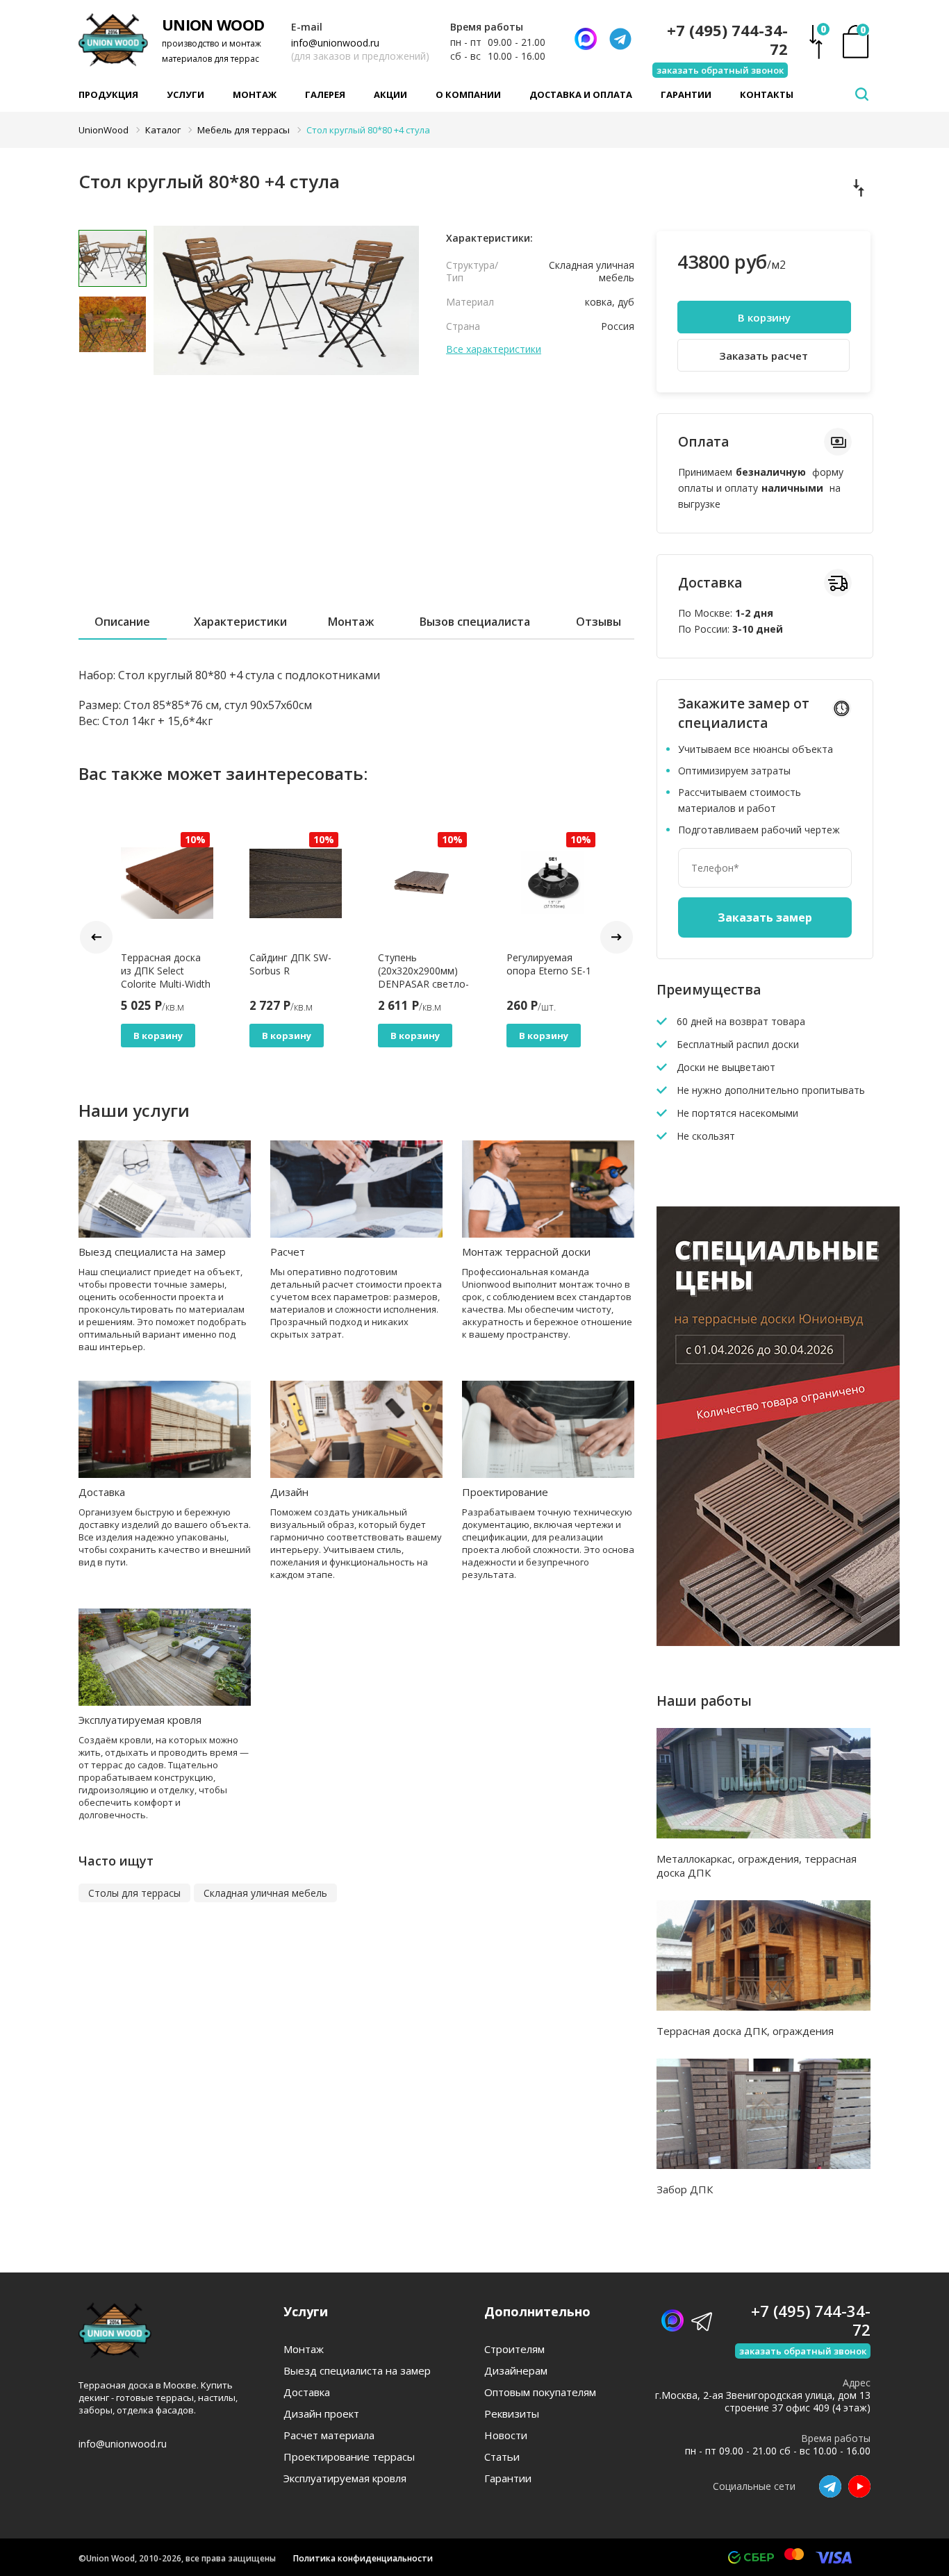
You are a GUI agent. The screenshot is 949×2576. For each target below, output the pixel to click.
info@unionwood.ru (335, 43)
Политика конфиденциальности (363, 2558)
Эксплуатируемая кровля (140, 1720)
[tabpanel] (287, 330)
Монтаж (255, 94)
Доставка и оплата (581, 94)
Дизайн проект (321, 2414)
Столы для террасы (134, 1893)
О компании (468, 94)
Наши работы (704, 1701)
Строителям (514, 2349)
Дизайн (289, 1492)
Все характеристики (494, 349)
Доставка (102, 1492)
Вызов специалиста (475, 622)
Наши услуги (134, 1110)
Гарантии (686, 94)
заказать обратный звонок (720, 70)
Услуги (185, 94)
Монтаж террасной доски (526, 1252)
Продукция (108, 94)
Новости (506, 2435)
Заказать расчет (764, 356)
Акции (390, 94)
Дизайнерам (516, 2371)
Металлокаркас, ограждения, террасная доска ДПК (757, 1865)
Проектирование (505, 1492)
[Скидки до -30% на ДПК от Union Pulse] (778, 1642)
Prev (96, 937)
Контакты (767, 94)
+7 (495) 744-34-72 (727, 40)
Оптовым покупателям (540, 2392)
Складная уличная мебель (265, 1893)
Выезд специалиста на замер (152, 1252)
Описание (122, 622)
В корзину (158, 1036)
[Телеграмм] (620, 39)
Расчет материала (329, 2435)
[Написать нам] (586, 39)
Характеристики (240, 622)
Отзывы (599, 622)
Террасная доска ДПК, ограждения (745, 2031)
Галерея (325, 94)
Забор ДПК (685, 2189)
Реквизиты (512, 2414)
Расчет (288, 1252)
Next (617, 937)
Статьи (502, 2457)
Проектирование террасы (349, 2457)
